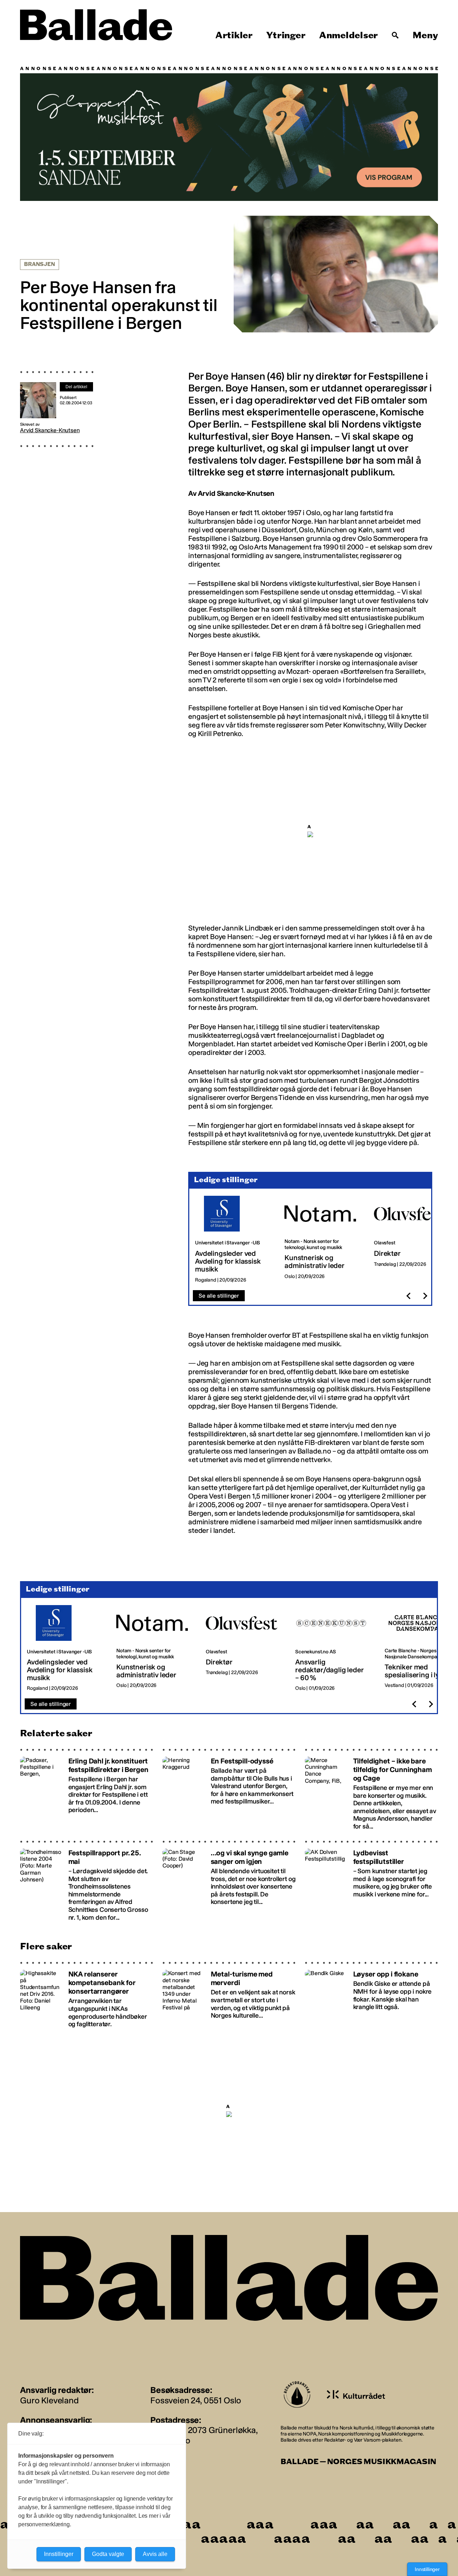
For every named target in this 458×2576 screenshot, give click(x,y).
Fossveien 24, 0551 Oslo (196, 2400)
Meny (425, 35)
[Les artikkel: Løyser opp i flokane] (371, 1995)
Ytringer (286, 35)
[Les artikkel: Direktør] (413, 1240)
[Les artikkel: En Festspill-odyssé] (229, 1789)
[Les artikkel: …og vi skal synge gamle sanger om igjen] (229, 1881)
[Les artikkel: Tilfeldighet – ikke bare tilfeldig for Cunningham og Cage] (371, 1789)
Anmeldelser (349, 35)
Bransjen (40, 264)
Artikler (234, 35)
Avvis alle (155, 2554)
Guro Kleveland (49, 2400)
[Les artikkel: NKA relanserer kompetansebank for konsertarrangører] (87, 1995)
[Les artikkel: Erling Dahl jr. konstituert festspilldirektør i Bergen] (87, 1789)
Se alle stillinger (219, 1296)
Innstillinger (427, 2569)
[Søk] (395, 35)
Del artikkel (76, 387)
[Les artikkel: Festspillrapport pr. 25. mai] (87, 1881)
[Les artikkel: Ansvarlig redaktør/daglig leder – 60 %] (334, 1648)
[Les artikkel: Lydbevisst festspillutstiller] (371, 1881)
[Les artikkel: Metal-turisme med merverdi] (229, 1995)
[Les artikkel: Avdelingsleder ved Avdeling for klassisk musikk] (234, 1240)
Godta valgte (108, 2554)
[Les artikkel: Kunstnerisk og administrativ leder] (323, 1240)
